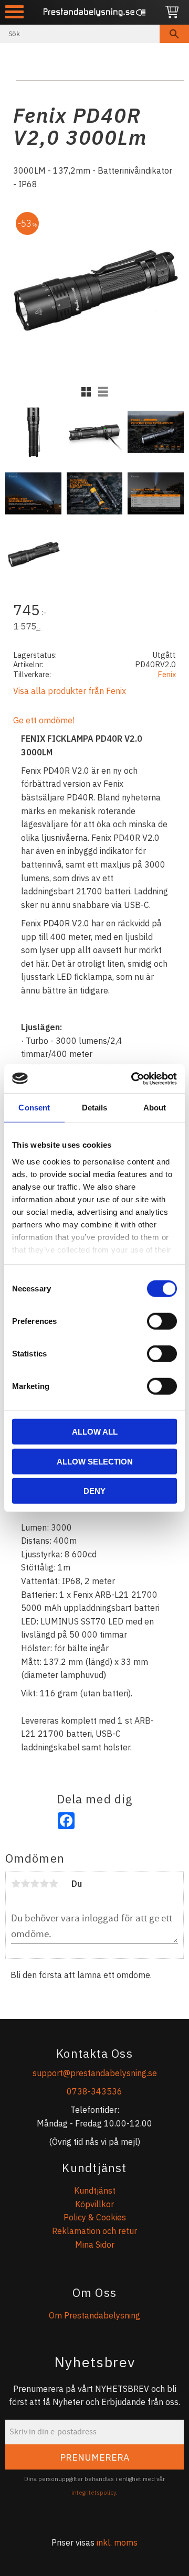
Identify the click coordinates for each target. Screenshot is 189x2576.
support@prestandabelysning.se (95, 2073)
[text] (94, 611)
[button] (14, 12)
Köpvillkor (94, 2204)
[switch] (162, 1321)
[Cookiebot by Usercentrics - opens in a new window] (133, 1078)
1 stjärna (16, 1884)
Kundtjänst (95, 2190)
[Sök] (174, 34)
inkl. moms (117, 2542)
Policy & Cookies (95, 2217)
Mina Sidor (95, 2244)
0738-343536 (94, 2091)
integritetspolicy (94, 2493)
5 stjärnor (54, 1884)
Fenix (167, 674)
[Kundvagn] (172, 12)
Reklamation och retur (94, 2231)
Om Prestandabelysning (94, 2315)
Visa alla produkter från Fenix (70, 691)
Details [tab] (95, 1108)
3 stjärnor (35, 1884)
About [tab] (155, 1108)
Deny (94, 1491)
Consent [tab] (34, 1108)
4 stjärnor (44, 1884)
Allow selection (95, 1461)
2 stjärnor (25, 1884)
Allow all (95, 1432)
